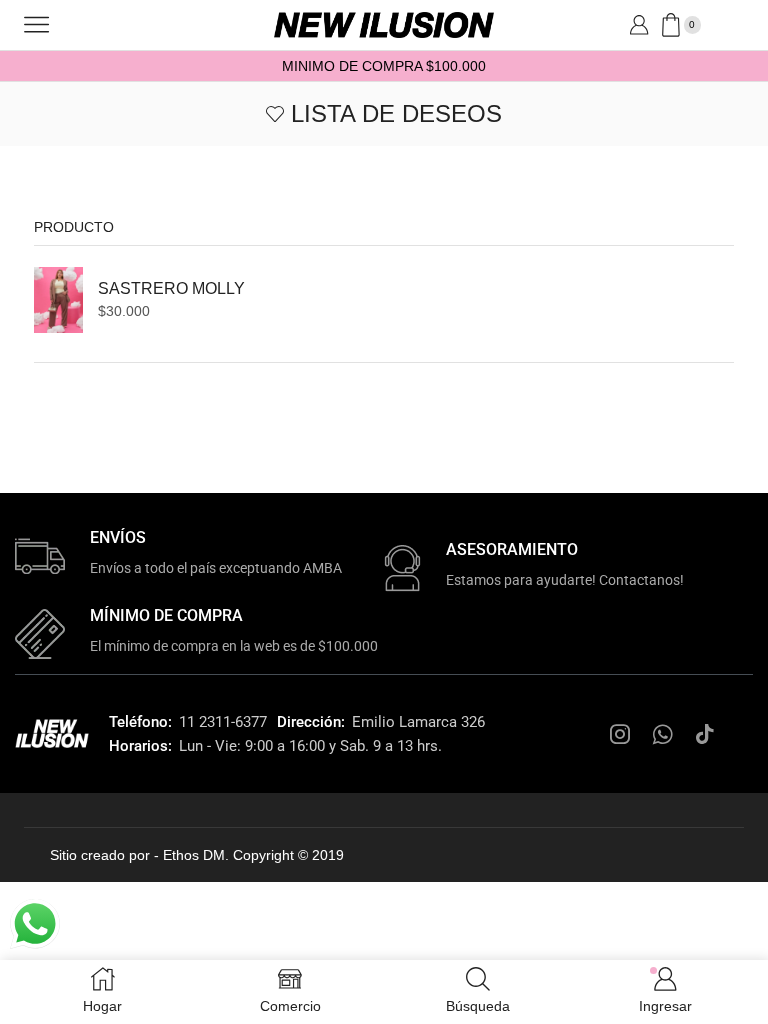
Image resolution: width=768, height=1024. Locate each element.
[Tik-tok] (705, 734)
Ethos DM (194, 855)
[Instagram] (620, 734)
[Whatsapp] (662, 734)
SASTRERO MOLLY (171, 288)
